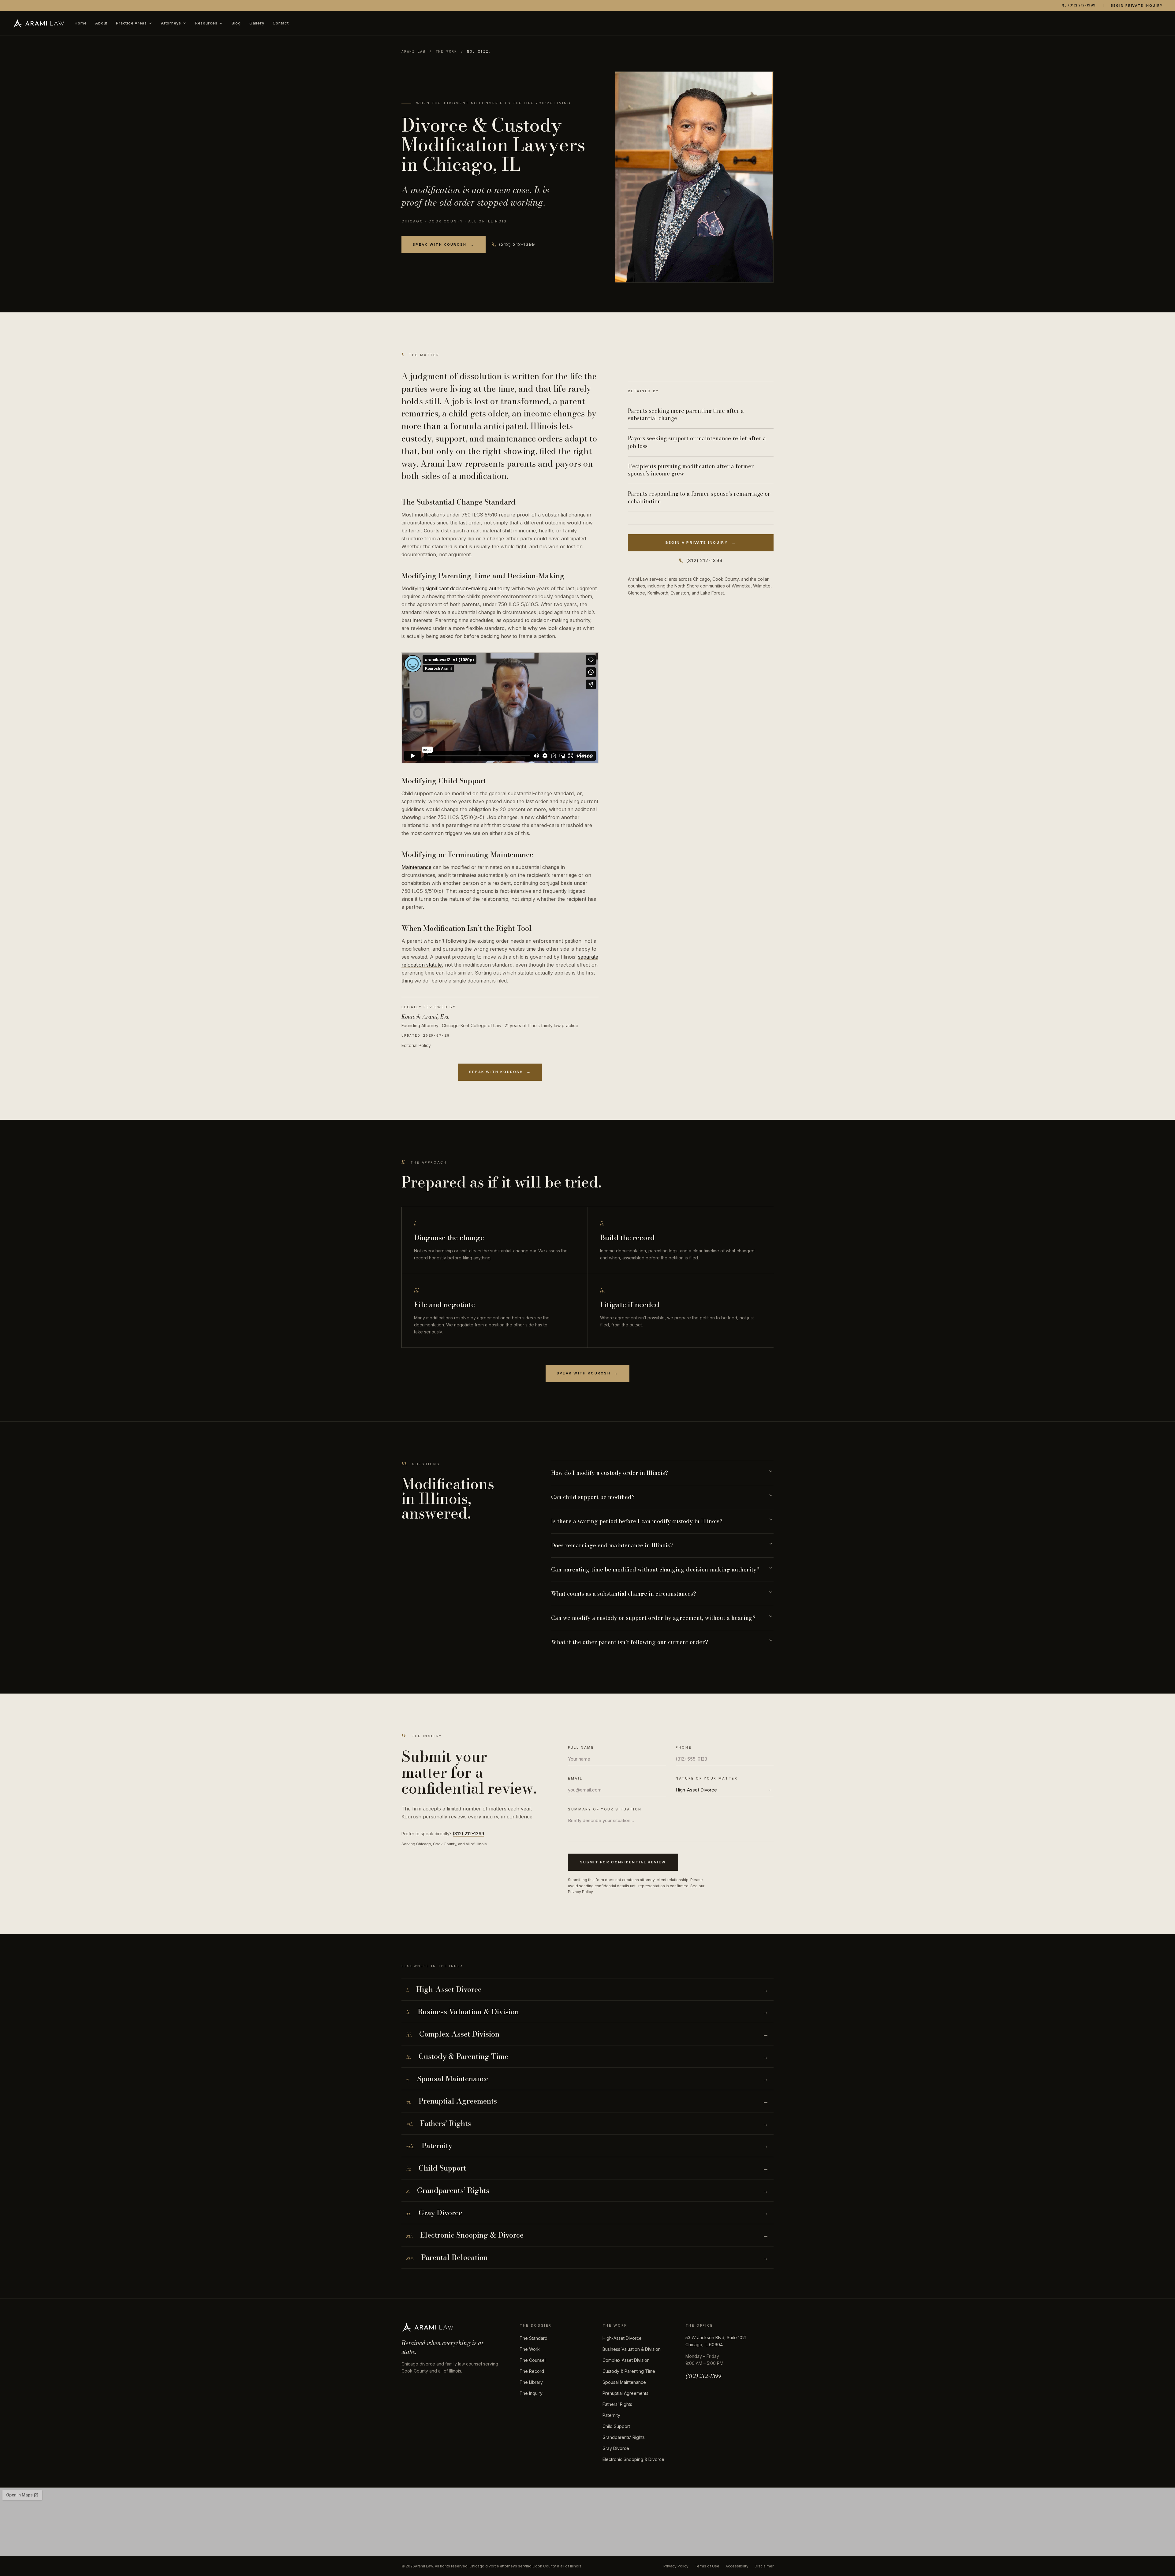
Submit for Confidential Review (623, 1862)
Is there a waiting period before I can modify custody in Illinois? (637, 1521)
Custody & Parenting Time (629, 2371)
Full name (581, 1747)
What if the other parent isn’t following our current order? (630, 1642)
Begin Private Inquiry (1137, 6)
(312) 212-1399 (1082, 5)
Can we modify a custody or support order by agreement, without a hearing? (653, 1618)
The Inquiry (531, 2393)
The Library (531, 2382)
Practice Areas (131, 23)
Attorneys (171, 23)
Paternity (611, 2415)
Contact (281, 23)
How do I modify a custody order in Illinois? (610, 1473)
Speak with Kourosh (444, 244)
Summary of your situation (605, 1809)
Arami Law (414, 51)
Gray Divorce (616, 2448)
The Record (532, 2371)
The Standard (533, 2338)
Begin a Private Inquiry (701, 542)
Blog (236, 23)
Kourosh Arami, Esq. (425, 1017)
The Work (446, 51)
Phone (684, 1747)
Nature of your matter (707, 1778)
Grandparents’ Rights (624, 2437)
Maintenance (416, 867)
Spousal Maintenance (624, 2382)
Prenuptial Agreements (625, 2393)
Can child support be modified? (593, 1497)
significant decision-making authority (468, 588)
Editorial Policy (416, 1045)
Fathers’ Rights (617, 2404)
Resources (206, 23)
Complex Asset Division (626, 2360)
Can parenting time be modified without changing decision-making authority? (655, 1569)
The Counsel (533, 2360)
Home (81, 23)
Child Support (616, 2426)
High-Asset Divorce (622, 2338)
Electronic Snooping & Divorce (633, 2459)
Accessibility (737, 2566)
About (101, 23)
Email (575, 1778)
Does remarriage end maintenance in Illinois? (612, 1545)
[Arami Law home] (39, 23)
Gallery (257, 23)
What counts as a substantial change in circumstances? (624, 1594)
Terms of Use (707, 2566)
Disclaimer (764, 2566)
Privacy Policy (580, 1892)
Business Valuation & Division (632, 2349)
